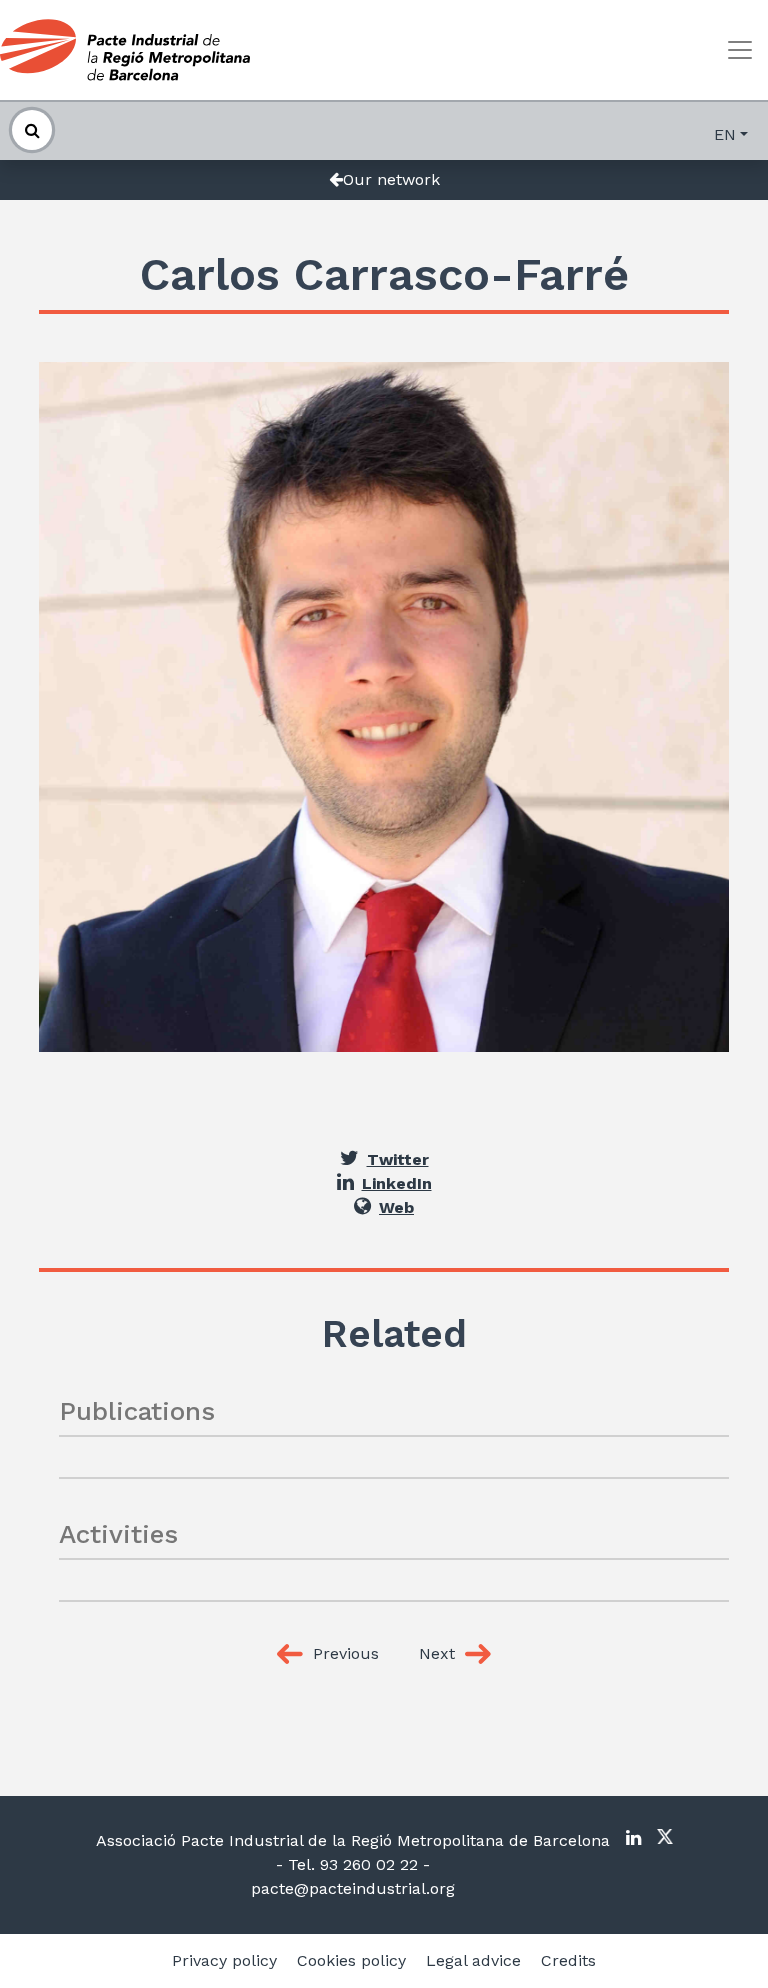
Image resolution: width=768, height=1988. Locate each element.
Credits (568, 1960)
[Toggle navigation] (740, 50)
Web (396, 1207)
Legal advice (473, 1960)
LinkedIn (397, 1183)
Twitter (398, 1159)
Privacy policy (224, 1960)
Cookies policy (351, 1960)
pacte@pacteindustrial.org (353, 1888)
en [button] (725, 134)
